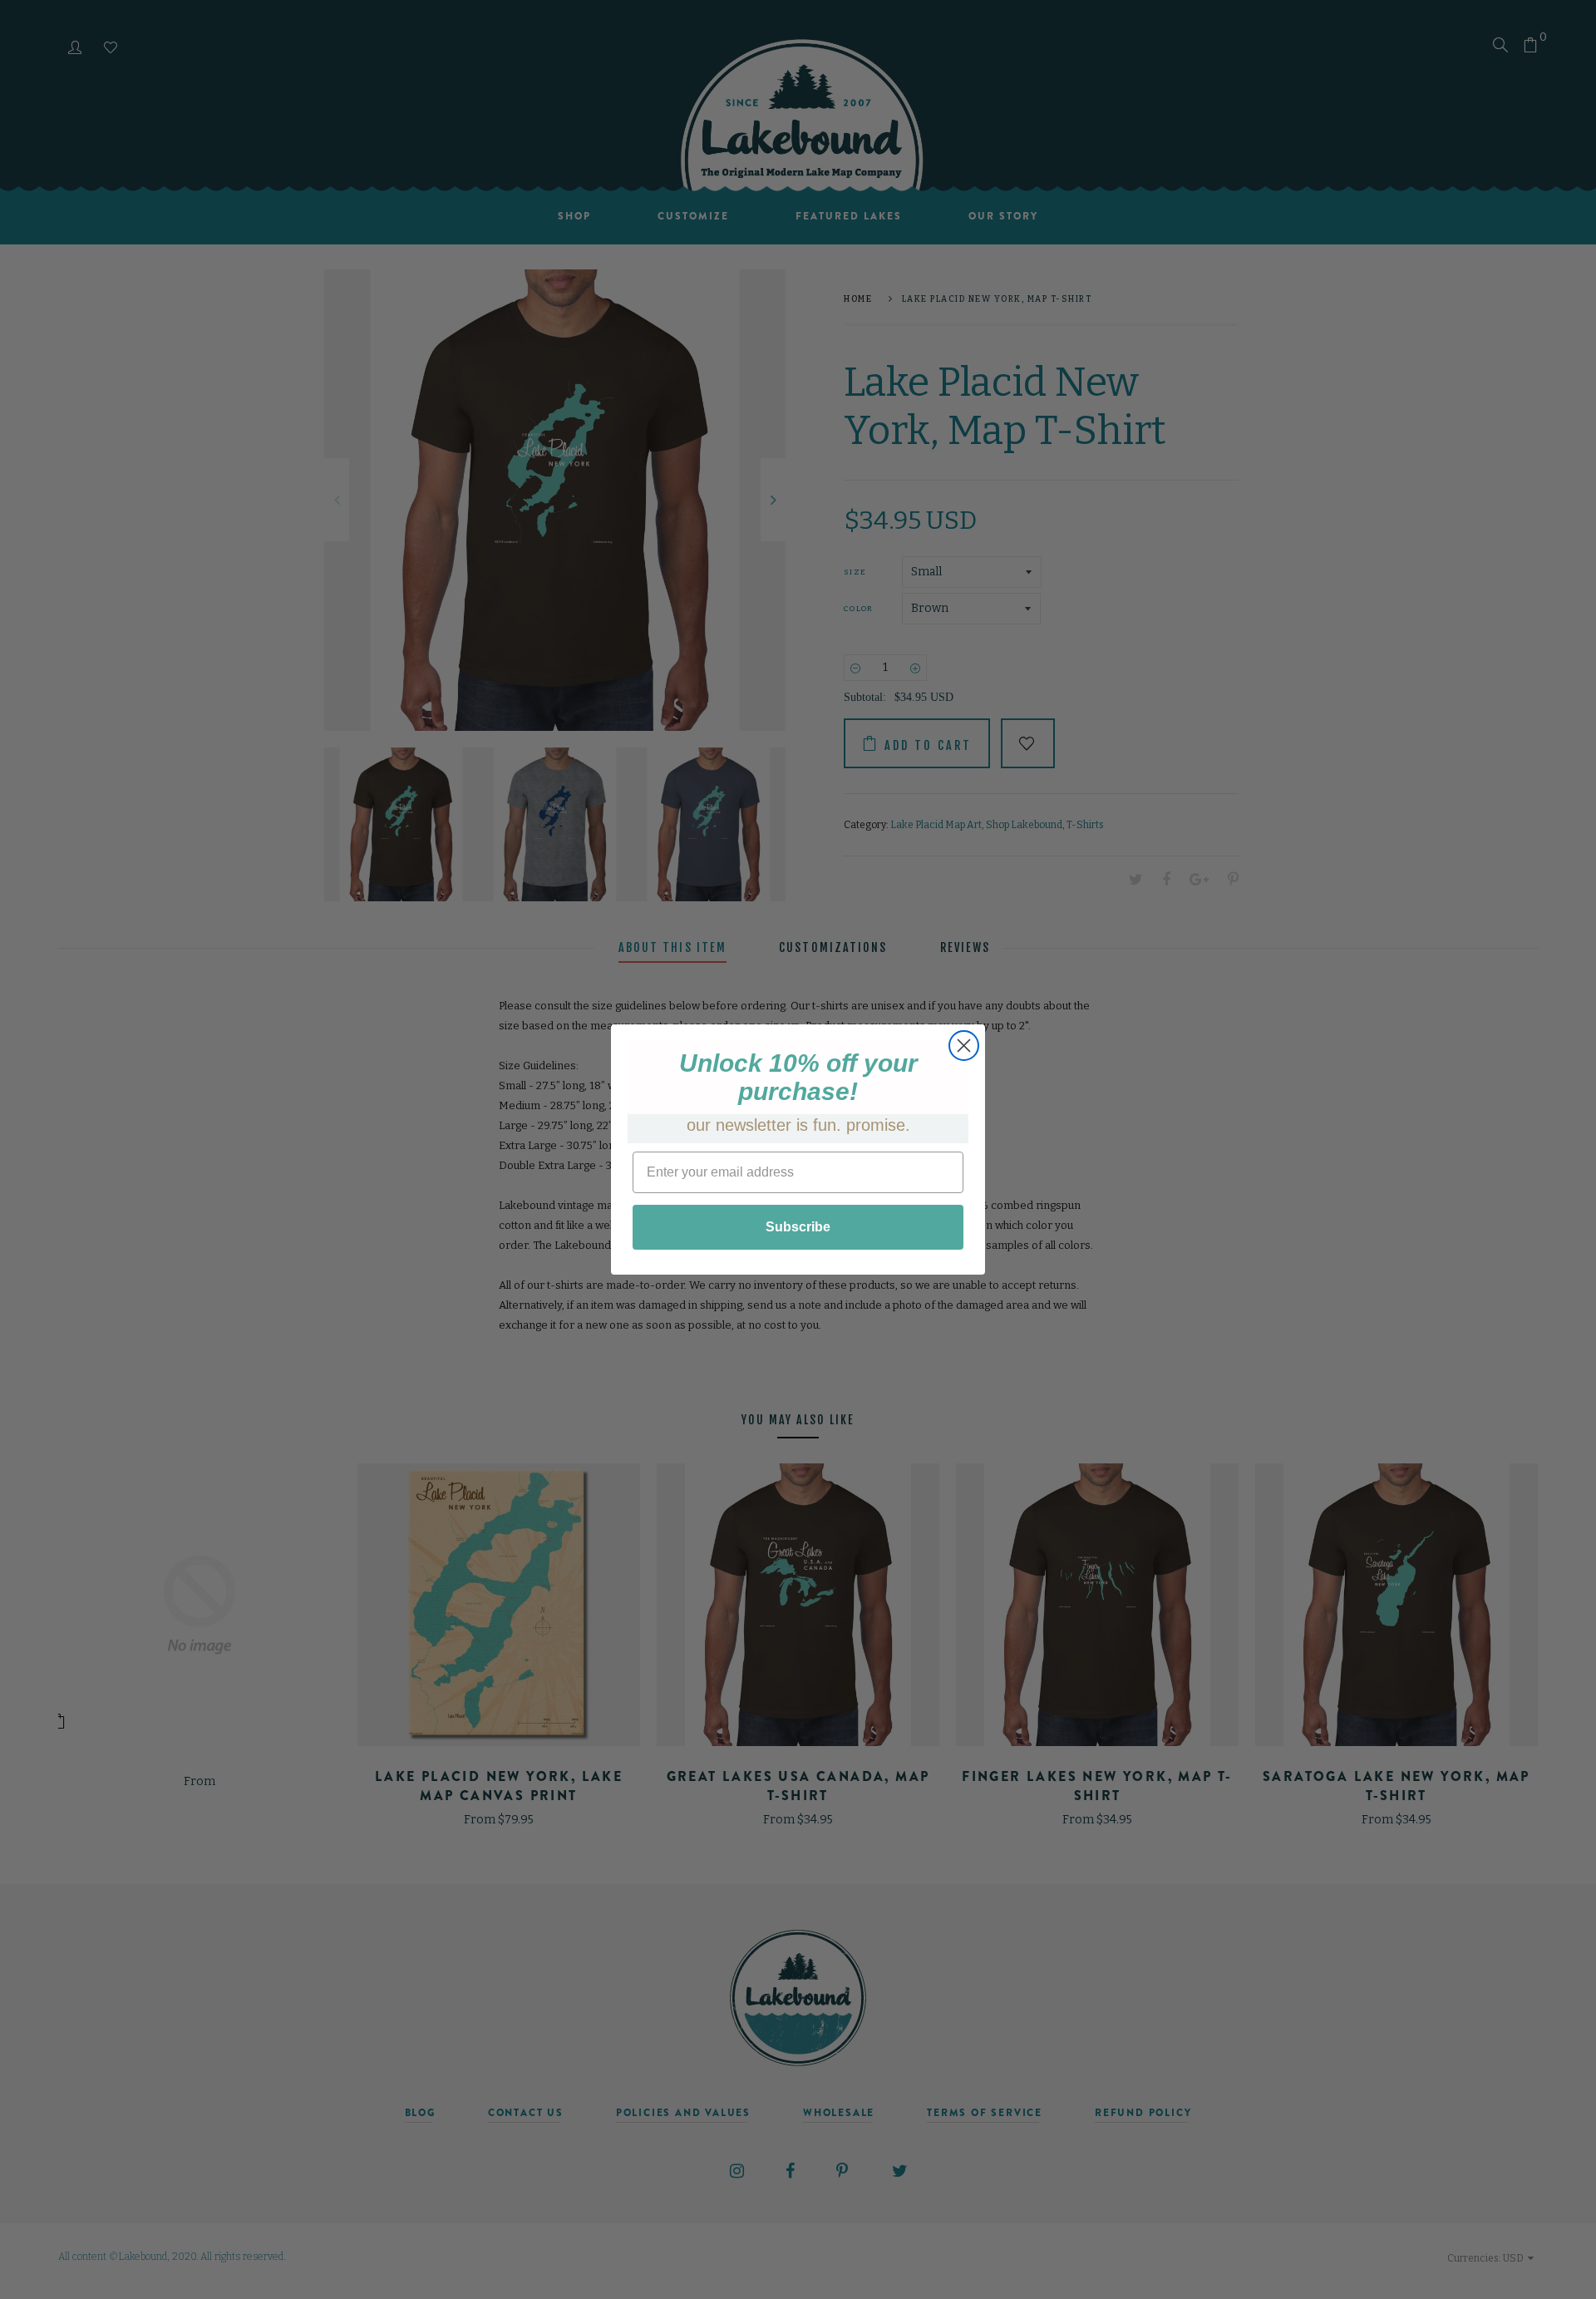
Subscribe (798, 1227)
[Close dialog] (964, 1046)
